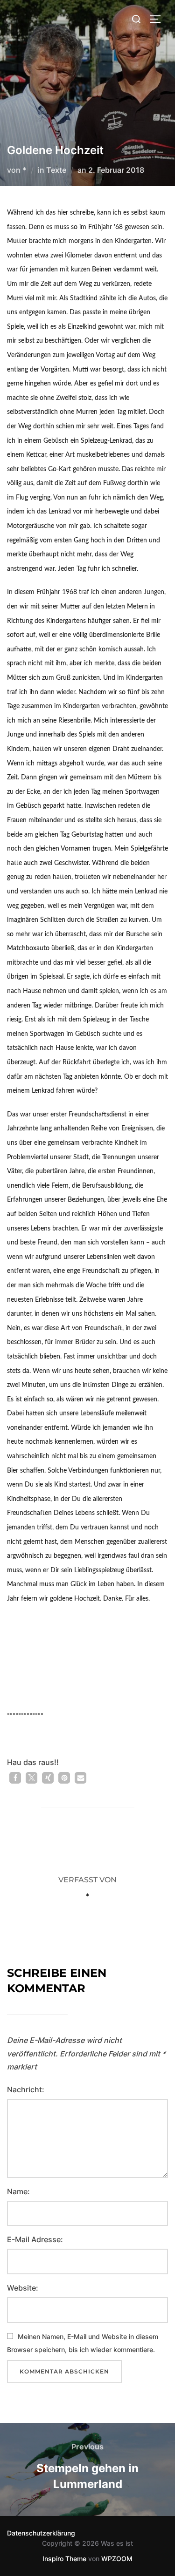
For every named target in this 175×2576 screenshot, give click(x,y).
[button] (15, 1778)
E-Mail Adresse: (35, 2239)
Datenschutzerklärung (41, 2533)
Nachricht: (26, 2089)
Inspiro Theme (64, 2559)
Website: (23, 2288)
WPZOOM (117, 2559)
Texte (56, 170)
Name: (18, 2191)
